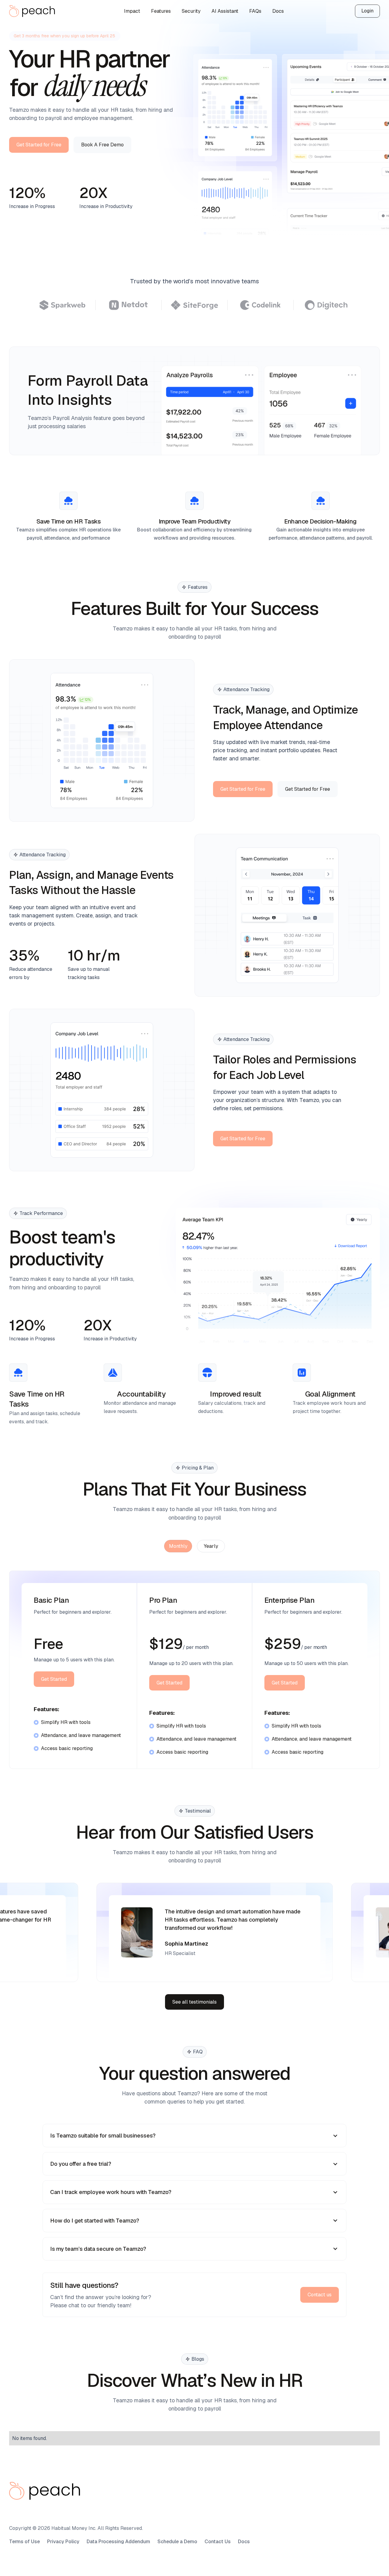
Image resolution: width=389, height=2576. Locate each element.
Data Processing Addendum (118, 2542)
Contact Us (218, 2542)
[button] (194, 2136)
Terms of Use (24, 2542)
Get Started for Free (39, 145)
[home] (33, 11)
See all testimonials (194, 2002)
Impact (132, 11)
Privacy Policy (63, 2542)
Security (191, 11)
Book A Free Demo (102, 145)
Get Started (54, 1679)
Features (161, 11)
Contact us (320, 2295)
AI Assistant (225, 11)
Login (367, 11)
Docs (278, 11)
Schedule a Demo (177, 2542)
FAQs (255, 11)
